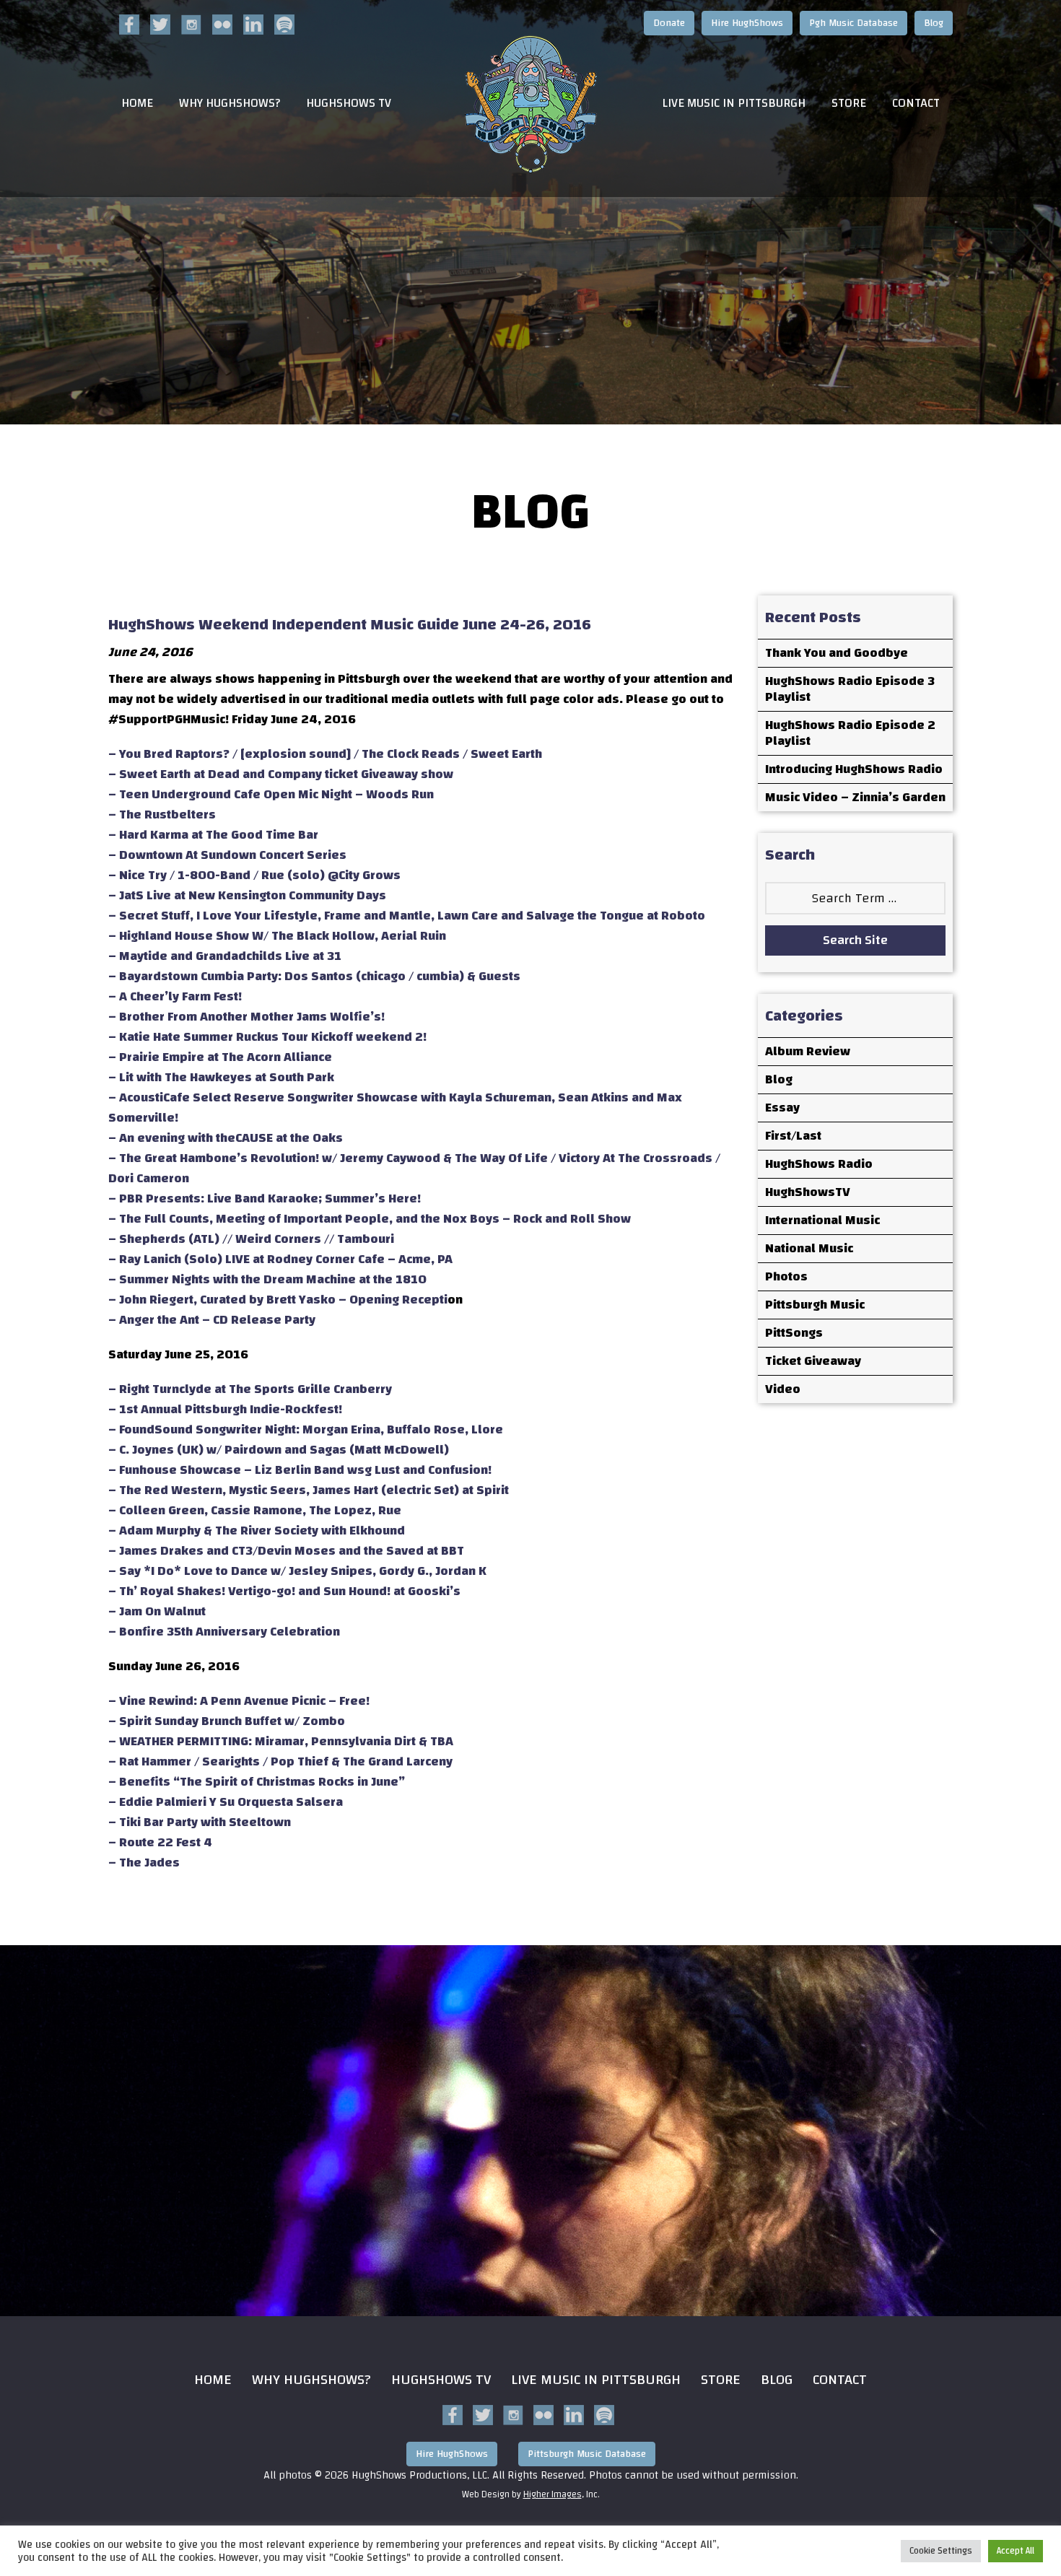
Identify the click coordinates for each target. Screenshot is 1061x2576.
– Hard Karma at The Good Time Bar (213, 835)
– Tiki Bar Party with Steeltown (200, 1822)
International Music (822, 1220)
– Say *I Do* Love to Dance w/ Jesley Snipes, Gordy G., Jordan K (297, 1571)
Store (849, 104)
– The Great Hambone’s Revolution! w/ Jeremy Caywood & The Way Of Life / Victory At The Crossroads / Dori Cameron (414, 1168)
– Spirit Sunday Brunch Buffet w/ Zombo (227, 1721)
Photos (786, 1276)
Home (137, 104)
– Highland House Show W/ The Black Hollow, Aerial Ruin (277, 936)
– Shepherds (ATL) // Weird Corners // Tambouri (251, 1239)
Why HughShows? (230, 104)
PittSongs (794, 1333)
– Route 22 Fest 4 (160, 1842)
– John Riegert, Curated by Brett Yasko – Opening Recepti (278, 1300)
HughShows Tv (441, 2379)
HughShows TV (349, 104)
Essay (782, 1108)
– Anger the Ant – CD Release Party (212, 1320)
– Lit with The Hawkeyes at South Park (221, 1077)
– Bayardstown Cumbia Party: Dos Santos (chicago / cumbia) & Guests (314, 976)
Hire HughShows (747, 23)
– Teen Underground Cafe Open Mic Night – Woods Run (271, 794)
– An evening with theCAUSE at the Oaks (226, 1138)
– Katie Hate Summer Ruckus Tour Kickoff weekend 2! (267, 1037)
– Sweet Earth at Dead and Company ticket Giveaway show (281, 774)
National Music (809, 1248)
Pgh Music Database (853, 23)
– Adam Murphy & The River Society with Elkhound (257, 1531)
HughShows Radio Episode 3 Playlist (850, 689)
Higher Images (553, 2494)
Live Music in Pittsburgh (734, 104)
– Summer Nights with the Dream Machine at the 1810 (267, 1279)
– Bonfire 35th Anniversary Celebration (224, 1632)
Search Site (855, 940)
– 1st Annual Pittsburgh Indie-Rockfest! (225, 1409)
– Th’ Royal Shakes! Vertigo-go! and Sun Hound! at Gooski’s (284, 1591)
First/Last (793, 1136)
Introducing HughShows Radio (854, 769)
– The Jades (144, 1863)
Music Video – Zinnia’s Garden (855, 797)
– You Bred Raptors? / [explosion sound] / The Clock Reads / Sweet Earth (325, 754)
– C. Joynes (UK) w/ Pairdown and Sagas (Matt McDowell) (279, 1450)
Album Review (808, 1051)
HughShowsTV (808, 1192)
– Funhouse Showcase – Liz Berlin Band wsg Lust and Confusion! (300, 1470)
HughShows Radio (819, 1164)
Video (783, 1389)
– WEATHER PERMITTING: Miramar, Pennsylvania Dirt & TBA (281, 1741)
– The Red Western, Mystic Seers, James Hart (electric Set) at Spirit (309, 1490)
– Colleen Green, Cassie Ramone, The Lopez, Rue (255, 1510)
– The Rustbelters (162, 815)
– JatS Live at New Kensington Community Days (247, 895)
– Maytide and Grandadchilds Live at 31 (225, 956)
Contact (916, 104)
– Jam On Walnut (157, 1611)
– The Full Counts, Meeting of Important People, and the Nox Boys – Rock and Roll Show (370, 1219)
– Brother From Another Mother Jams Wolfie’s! (246, 1017)
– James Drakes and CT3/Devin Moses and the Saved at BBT (286, 1551)
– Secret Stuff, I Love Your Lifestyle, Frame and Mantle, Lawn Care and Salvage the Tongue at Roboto (407, 916)
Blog (934, 23)
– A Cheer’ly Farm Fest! (175, 996)
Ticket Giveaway (813, 1361)
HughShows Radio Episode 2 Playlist (850, 733)
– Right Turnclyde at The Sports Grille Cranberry (250, 1389)
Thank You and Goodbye (837, 653)
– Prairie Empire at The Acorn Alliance (220, 1057)
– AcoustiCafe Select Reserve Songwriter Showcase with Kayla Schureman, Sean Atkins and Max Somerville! (395, 1108)
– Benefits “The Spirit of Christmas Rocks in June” (257, 1782)
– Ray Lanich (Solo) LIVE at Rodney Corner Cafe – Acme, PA (280, 1259)
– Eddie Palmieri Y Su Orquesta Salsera (226, 1802)
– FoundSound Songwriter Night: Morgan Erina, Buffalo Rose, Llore (306, 1429)
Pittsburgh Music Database (587, 2454)
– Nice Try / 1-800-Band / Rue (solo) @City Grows (254, 875)
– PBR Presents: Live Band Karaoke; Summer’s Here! (265, 1199)
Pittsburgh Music (815, 1305)
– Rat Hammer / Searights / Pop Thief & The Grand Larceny (280, 1761)
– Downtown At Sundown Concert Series (227, 855)
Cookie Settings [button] (941, 2551)
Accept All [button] (1016, 2551)
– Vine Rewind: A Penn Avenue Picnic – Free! (239, 1701)
